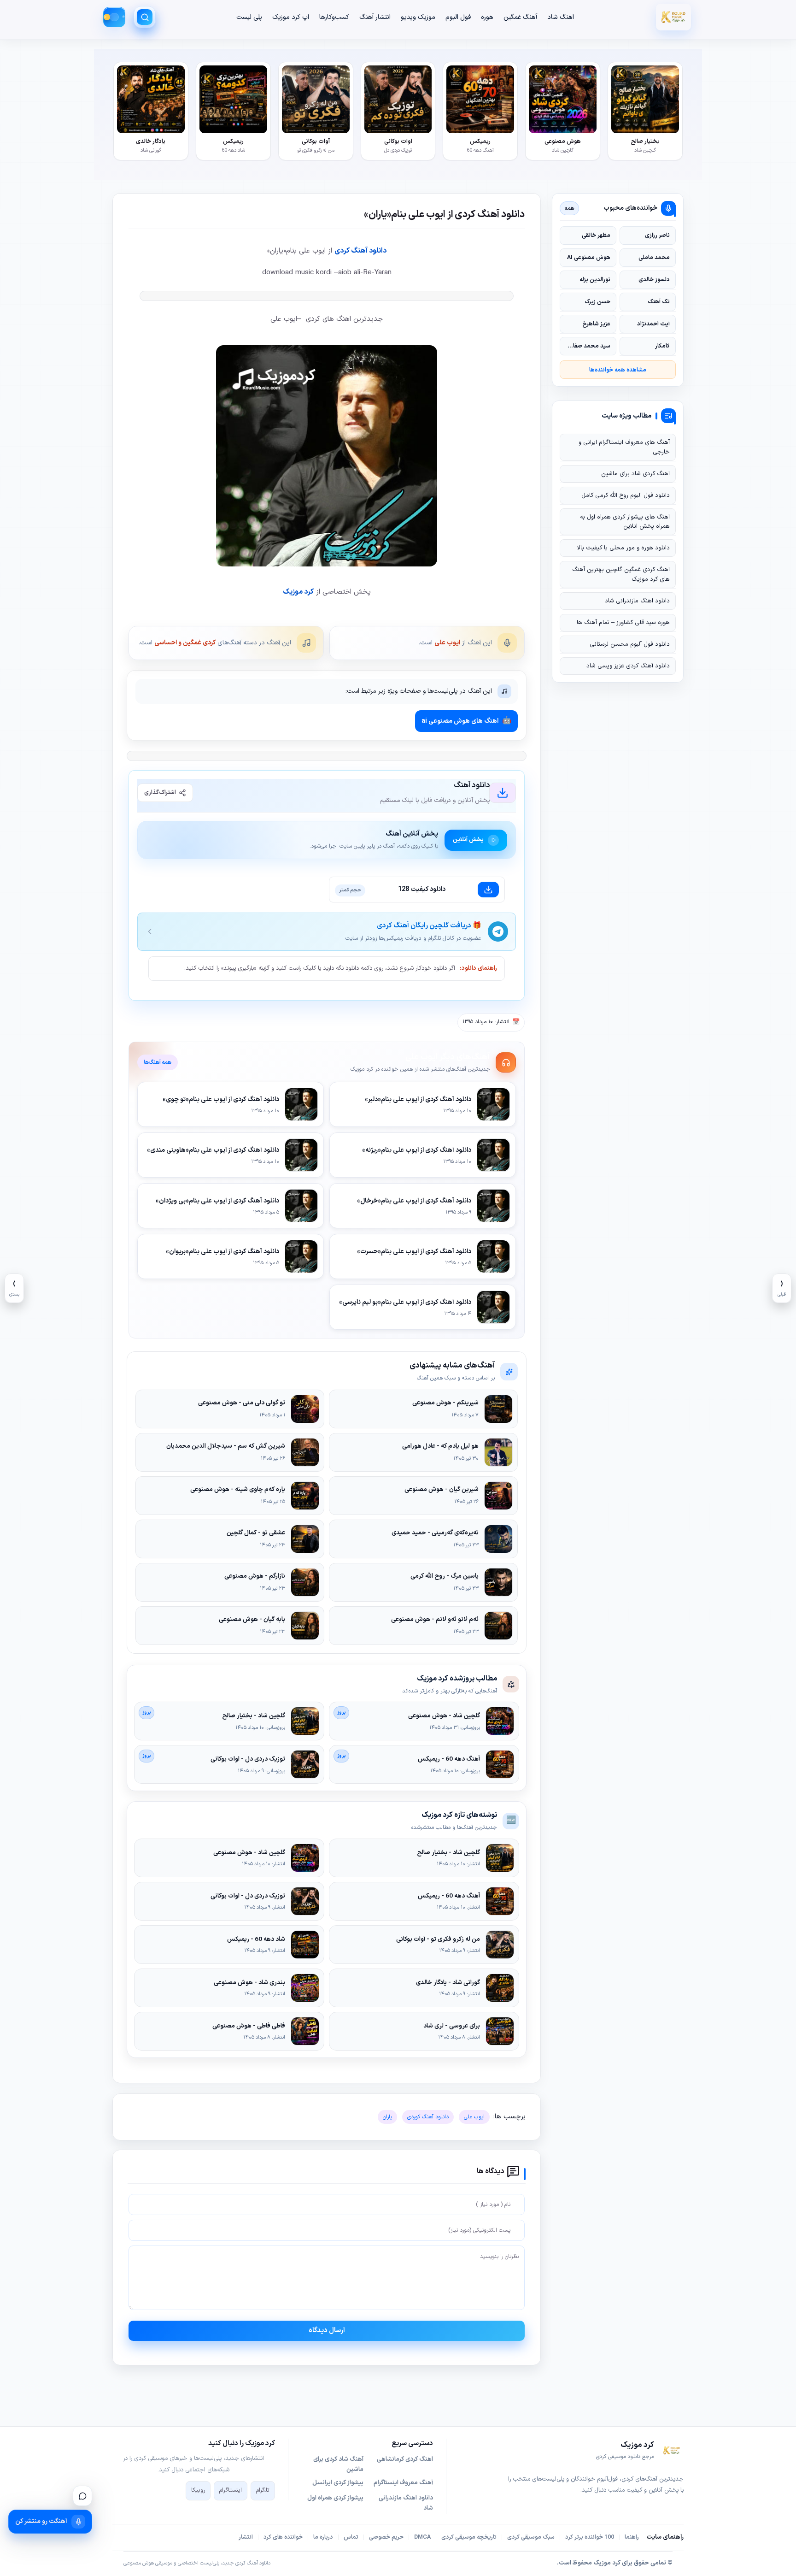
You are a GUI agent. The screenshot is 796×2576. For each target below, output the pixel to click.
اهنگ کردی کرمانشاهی (405, 2459)
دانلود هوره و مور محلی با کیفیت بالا (623, 548)
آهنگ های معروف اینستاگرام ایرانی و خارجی (624, 447)
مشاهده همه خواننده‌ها (618, 370)
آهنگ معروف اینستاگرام (403, 2483)
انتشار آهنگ (375, 17)
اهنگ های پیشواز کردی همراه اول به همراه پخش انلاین (625, 522)
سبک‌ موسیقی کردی (531, 2537)
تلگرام (263, 2490)
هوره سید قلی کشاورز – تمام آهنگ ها (623, 623)
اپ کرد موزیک (291, 17)
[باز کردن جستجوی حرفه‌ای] (145, 17)
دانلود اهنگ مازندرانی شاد (637, 601)
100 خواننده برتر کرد (590, 2537)
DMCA (422, 2537)
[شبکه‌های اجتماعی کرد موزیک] (82, 2496)
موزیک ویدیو (418, 17)
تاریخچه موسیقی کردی (469, 2537)
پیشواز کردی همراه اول (335, 2498)
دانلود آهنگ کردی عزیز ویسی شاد (628, 666)
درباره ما (323, 2537)
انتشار (246, 2537)
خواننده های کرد (283, 2537)
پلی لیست (249, 17)
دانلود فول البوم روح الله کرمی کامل (626, 495)
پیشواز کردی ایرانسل (338, 2483)
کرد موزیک (298, 592)
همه (570, 208)
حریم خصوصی (386, 2537)
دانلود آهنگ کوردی (428, 2117)
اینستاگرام (231, 2490)
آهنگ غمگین (520, 17)
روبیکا (198, 2490)
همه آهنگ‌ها (158, 1062)
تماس (351, 2537)
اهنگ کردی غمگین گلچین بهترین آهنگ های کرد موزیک (621, 574)
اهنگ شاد (561, 17)
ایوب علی (447, 643)
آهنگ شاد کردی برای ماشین (338, 2464)
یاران (387, 2117)
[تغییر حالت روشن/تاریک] (114, 17)
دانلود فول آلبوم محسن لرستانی (630, 644)
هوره (487, 17)
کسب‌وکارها (334, 17)
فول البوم (458, 17)
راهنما (632, 2537)
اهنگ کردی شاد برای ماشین (635, 474)
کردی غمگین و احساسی (185, 643)
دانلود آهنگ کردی (360, 251)
